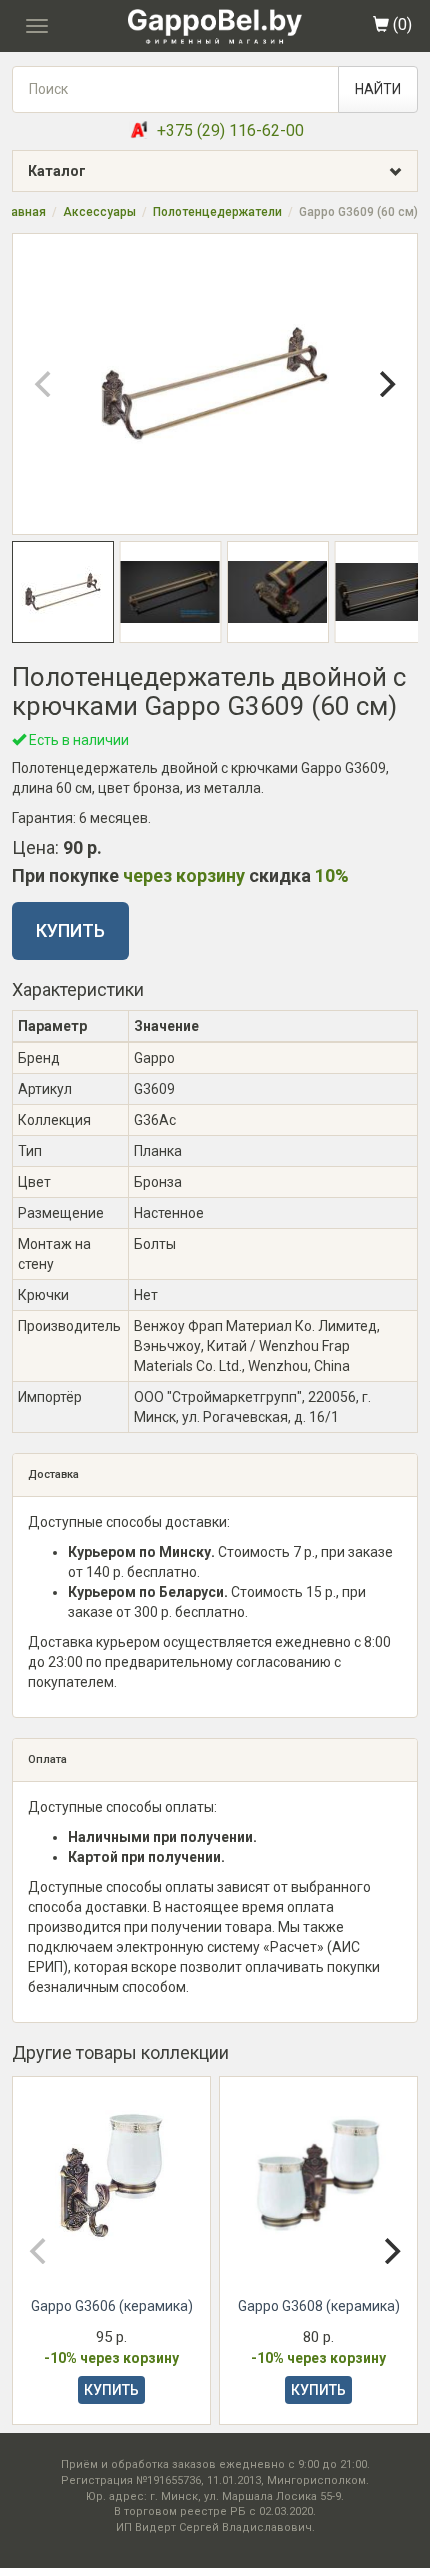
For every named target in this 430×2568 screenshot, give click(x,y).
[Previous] (45, 384)
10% (332, 875)
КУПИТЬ (70, 930)
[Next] (385, 384)
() (400, 24)
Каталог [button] (57, 171)
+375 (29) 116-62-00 (230, 130)
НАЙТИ (378, 89)
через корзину (184, 875)
